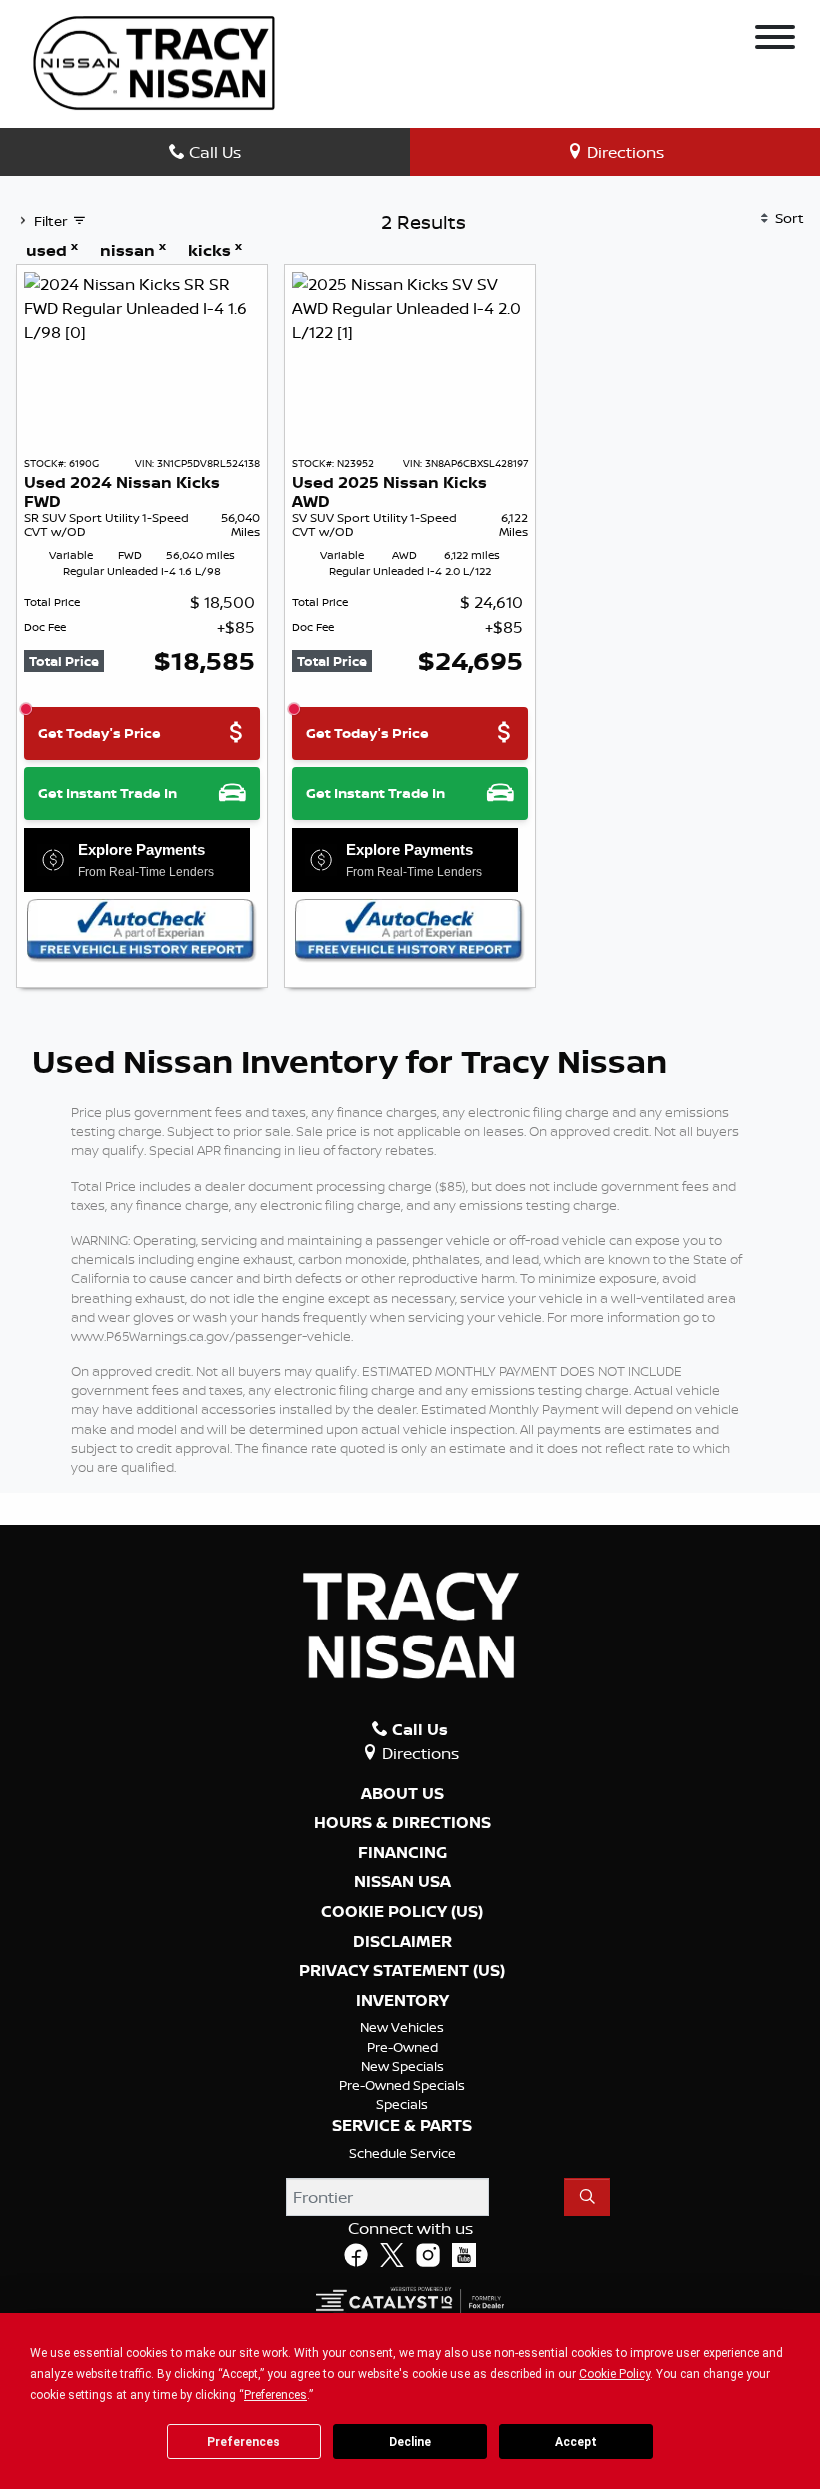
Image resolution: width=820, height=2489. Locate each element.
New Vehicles (402, 2027)
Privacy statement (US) (402, 1971)
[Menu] (775, 40)
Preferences (243, 2442)
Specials (402, 2104)
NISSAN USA (402, 1882)
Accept (576, 2442)
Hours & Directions (402, 1823)
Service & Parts (402, 2126)
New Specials (402, 2066)
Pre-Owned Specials (402, 2085)
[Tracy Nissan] (154, 61)
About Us (402, 1794)
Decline (410, 2442)
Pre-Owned (402, 2047)
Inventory (402, 2001)
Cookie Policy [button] (614, 2374)
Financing (402, 1853)
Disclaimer (402, 1942)
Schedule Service (402, 2153)
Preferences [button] (275, 2395)
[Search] (587, 2197)
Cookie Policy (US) (402, 1912)
